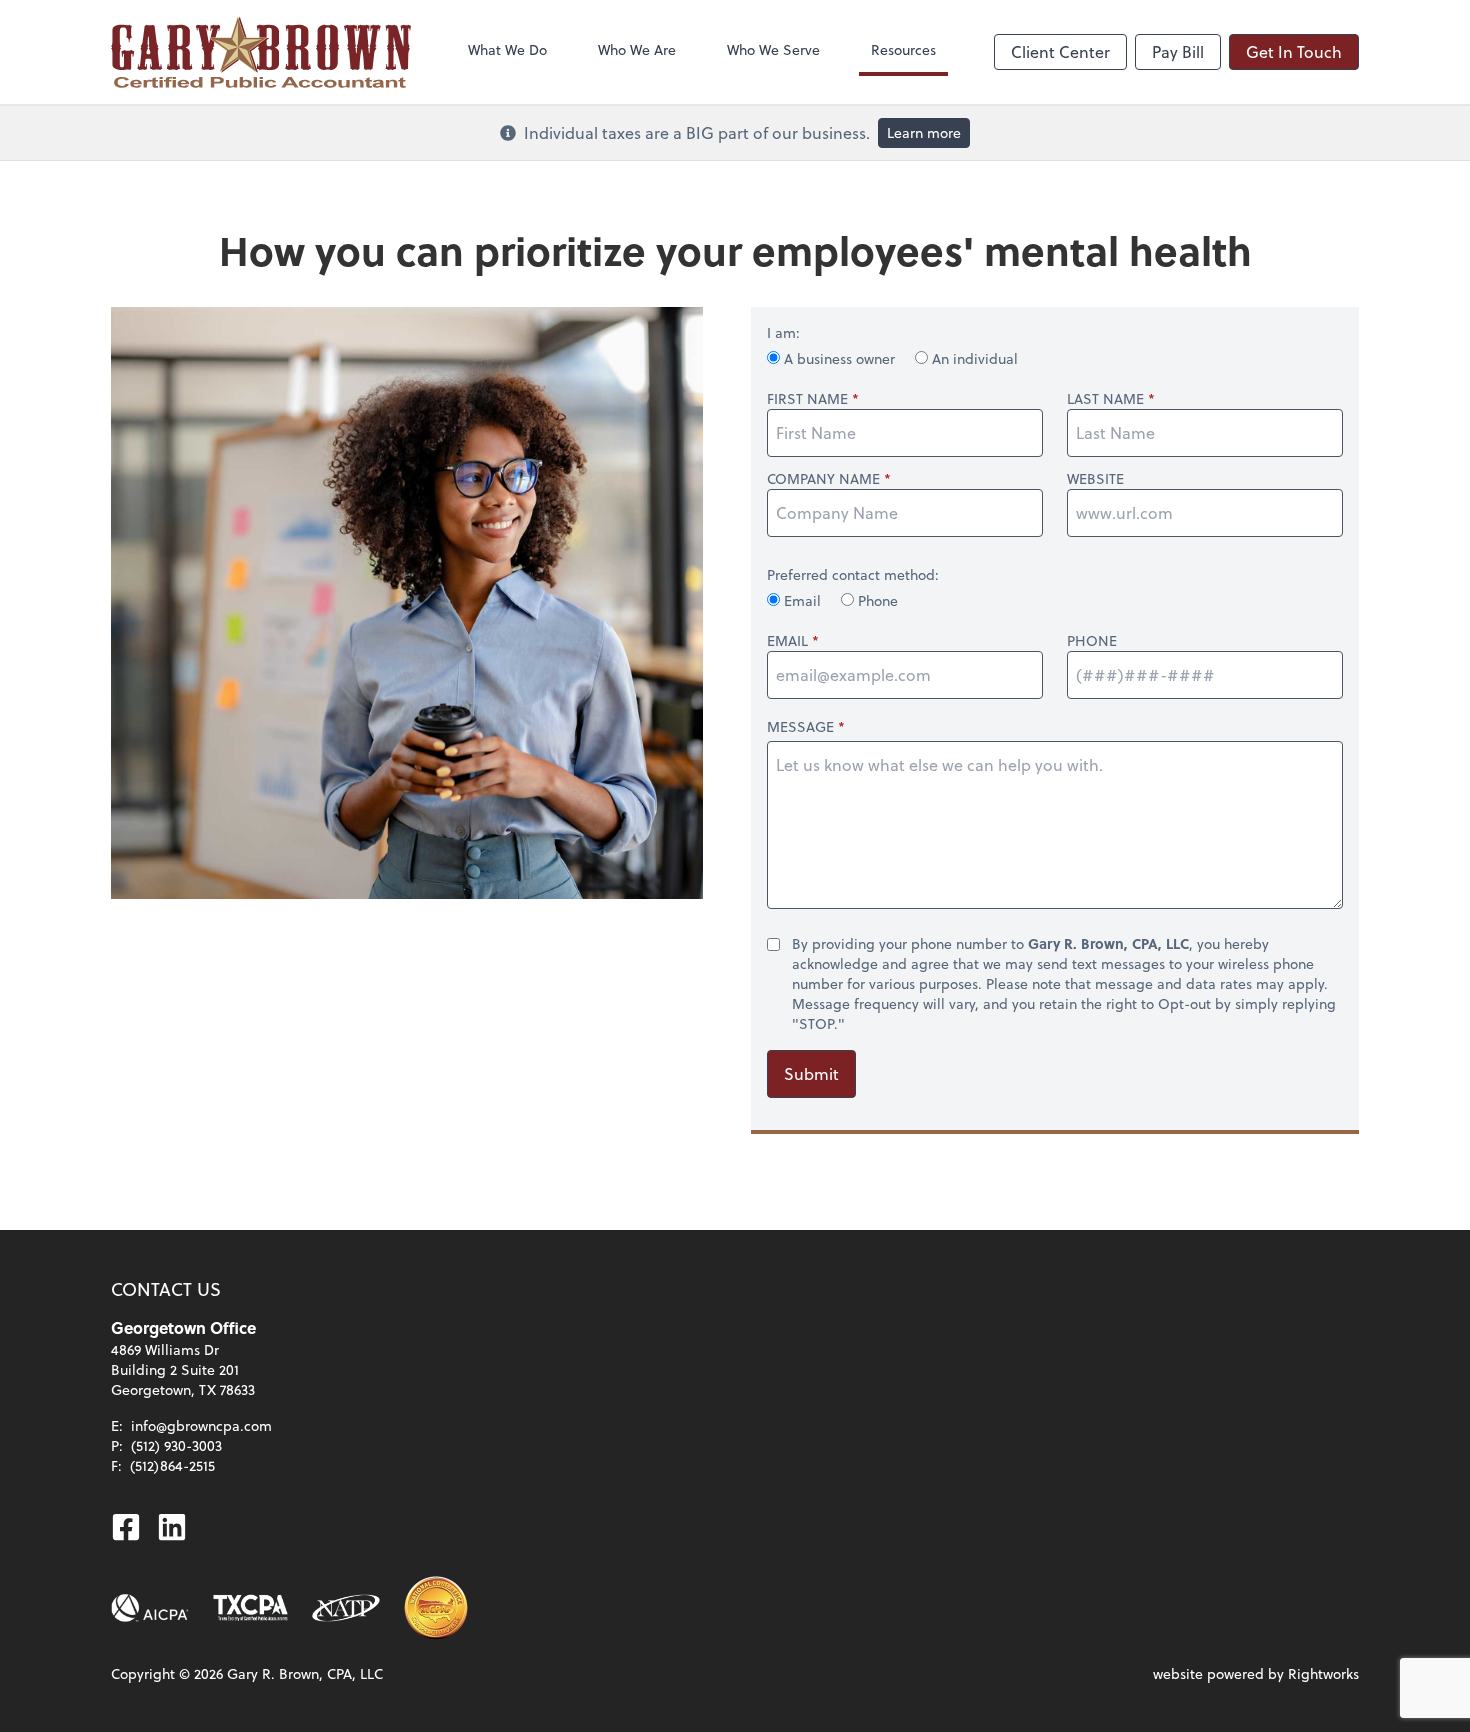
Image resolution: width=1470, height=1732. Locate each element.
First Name (807, 399)
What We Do (507, 49)
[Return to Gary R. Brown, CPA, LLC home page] (261, 52)
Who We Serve (773, 49)
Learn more (924, 132)
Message (800, 726)
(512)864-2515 (172, 1465)
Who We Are (637, 49)
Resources (903, 49)
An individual (973, 358)
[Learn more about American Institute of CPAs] (150, 1608)
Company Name (823, 479)
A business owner (839, 358)
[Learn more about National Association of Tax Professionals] (346, 1608)
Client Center (1060, 51)
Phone (876, 600)
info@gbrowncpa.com (201, 1425)
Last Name (1105, 399)
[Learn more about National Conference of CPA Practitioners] (436, 1608)
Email (802, 600)
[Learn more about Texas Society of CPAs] (250, 1608)
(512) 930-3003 (176, 1445)
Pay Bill (1178, 51)
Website (1095, 479)
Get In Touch (1294, 51)
